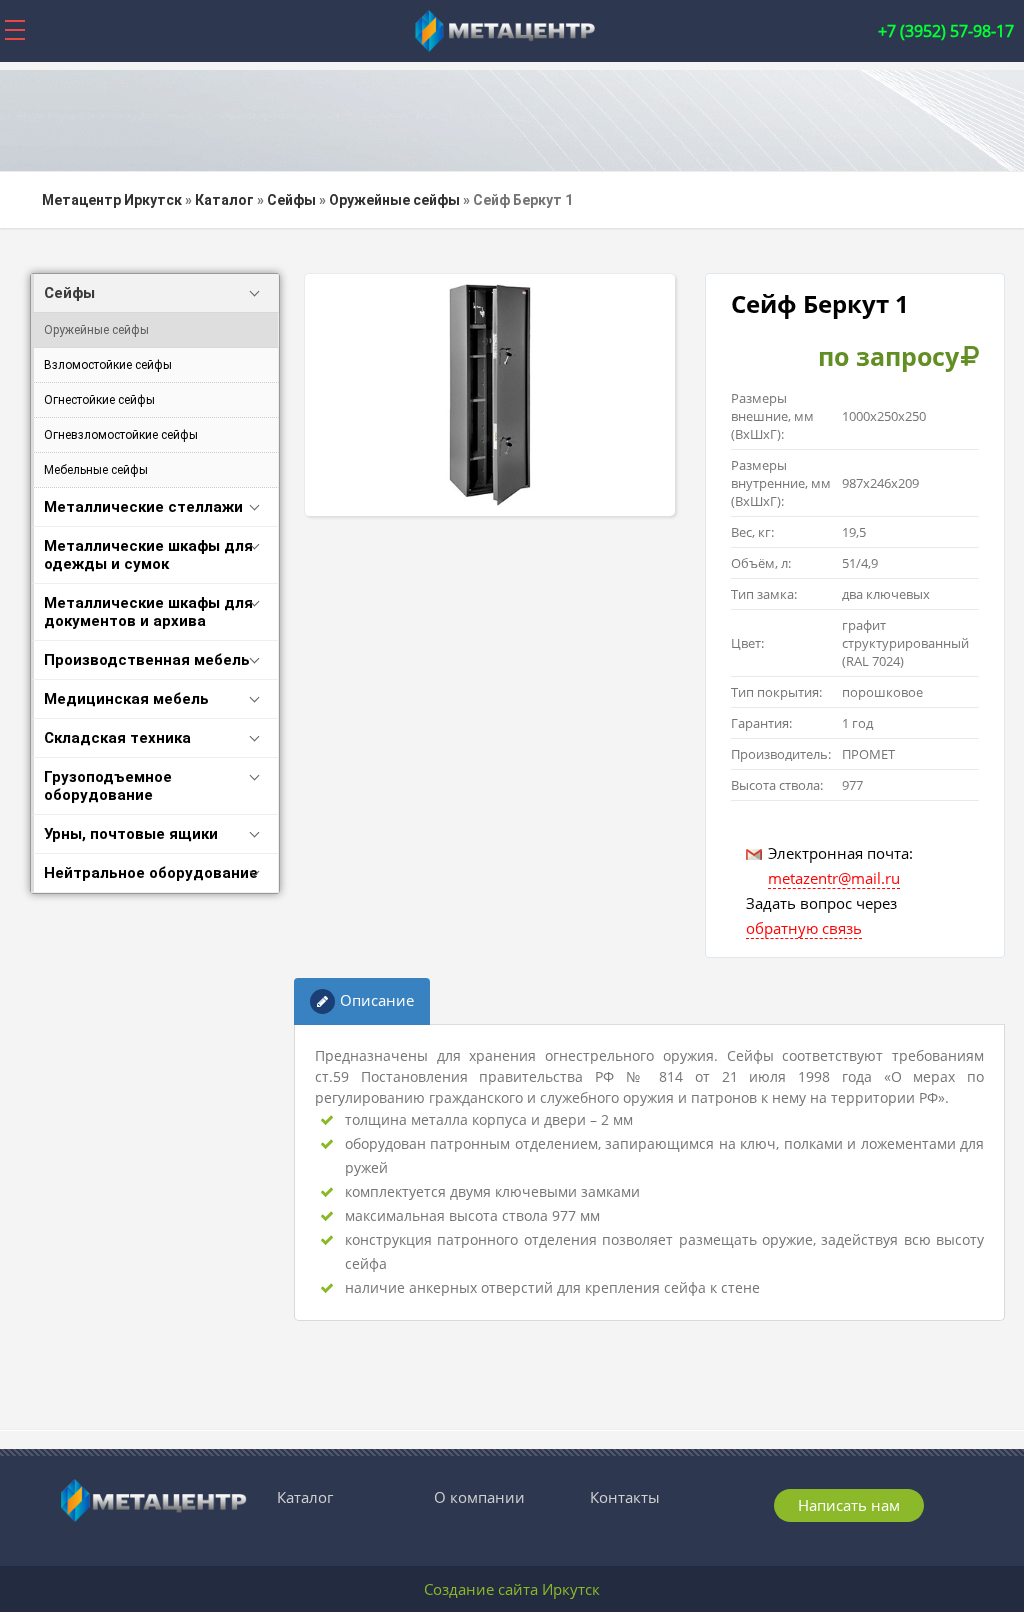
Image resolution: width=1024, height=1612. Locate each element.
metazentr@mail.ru (834, 878)
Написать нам (849, 1505)
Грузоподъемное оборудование (108, 786)
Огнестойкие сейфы (99, 400)
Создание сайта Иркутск (512, 1589)
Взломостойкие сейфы (108, 365)
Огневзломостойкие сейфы (121, 435)
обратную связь (804, 928)
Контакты (625, 1497)
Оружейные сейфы (96, 330)
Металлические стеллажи (143, 507)
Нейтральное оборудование (151, 873)
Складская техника (117, 738)
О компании (479, 1497)
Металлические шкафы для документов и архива (148, 612)
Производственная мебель (147, 660)
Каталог (305, 1497)
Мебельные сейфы (96, 470)
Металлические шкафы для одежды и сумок (148, 555)
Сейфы (69, 293)
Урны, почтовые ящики (131, 834)
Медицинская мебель (126, 699)
